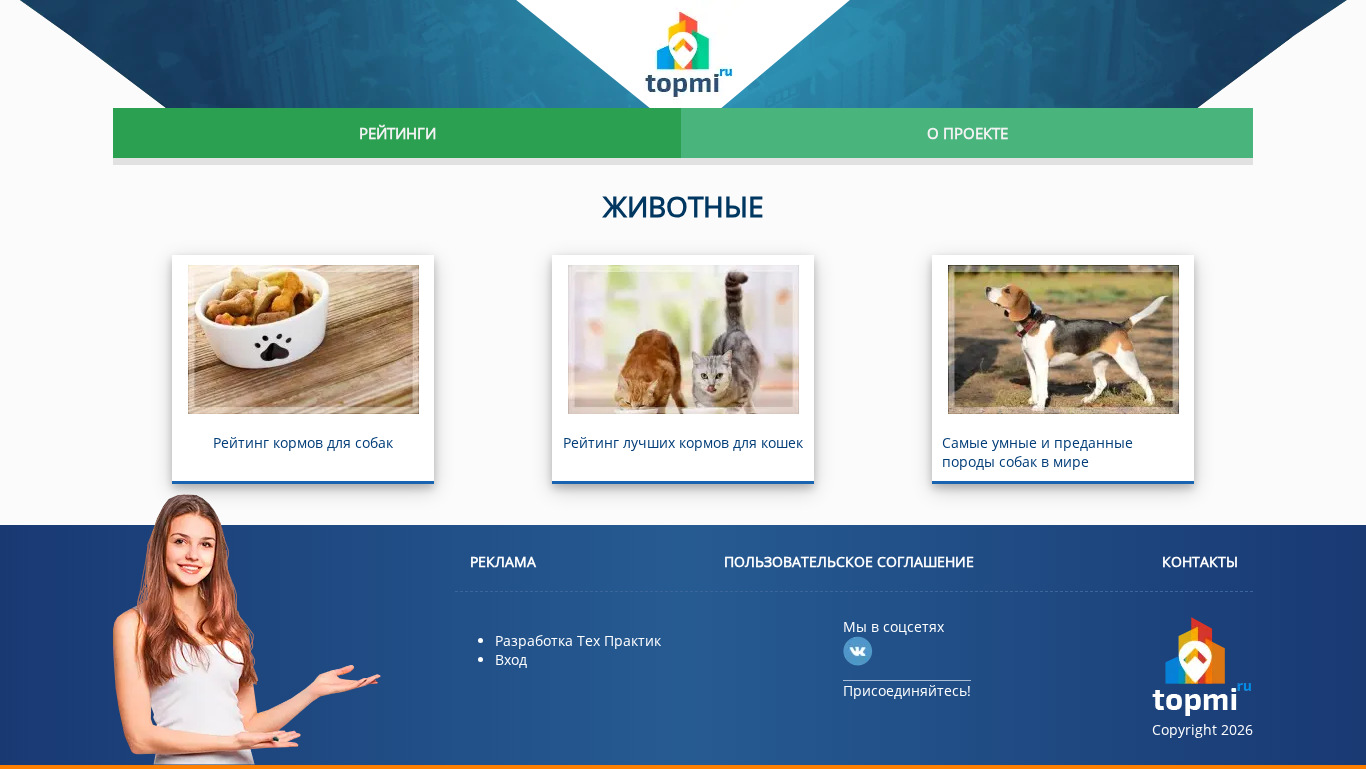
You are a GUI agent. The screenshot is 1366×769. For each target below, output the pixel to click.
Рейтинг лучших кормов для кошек (683, 442)
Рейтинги (397, 133)
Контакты (1200, 561)
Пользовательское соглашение (849, 561)
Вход (511, 659)
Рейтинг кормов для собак (303, 442)
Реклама (503, 561)
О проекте (967, 133)
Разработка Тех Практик (578, 640)
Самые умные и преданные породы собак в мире (1037, 452)
